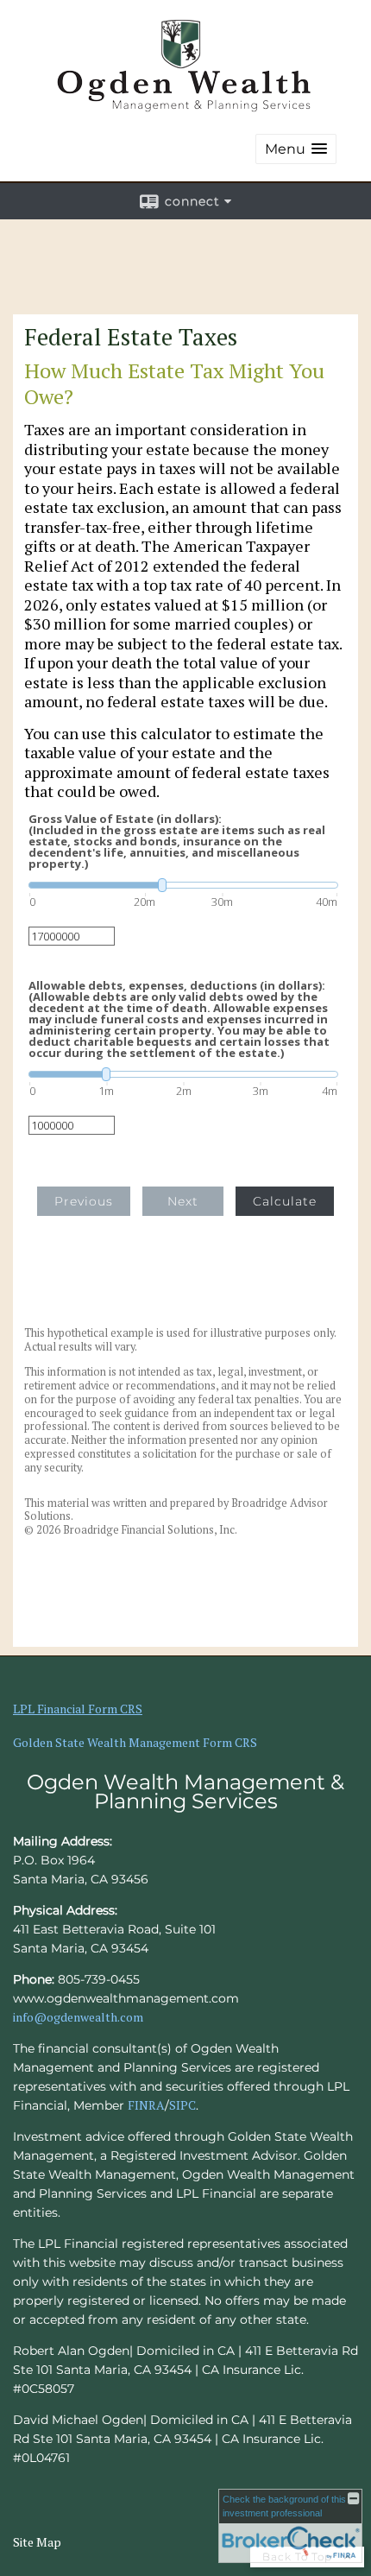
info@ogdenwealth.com (78, 2017)
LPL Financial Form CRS (78, 1709)
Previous (84, 1201)
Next (183, 1201)
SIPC (182, 2105)
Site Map (37, 2542)
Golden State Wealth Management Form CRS (135, 1742)
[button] (296, 149)
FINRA (146, 2105)
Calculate (285, 1201)
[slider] (183, 885)
